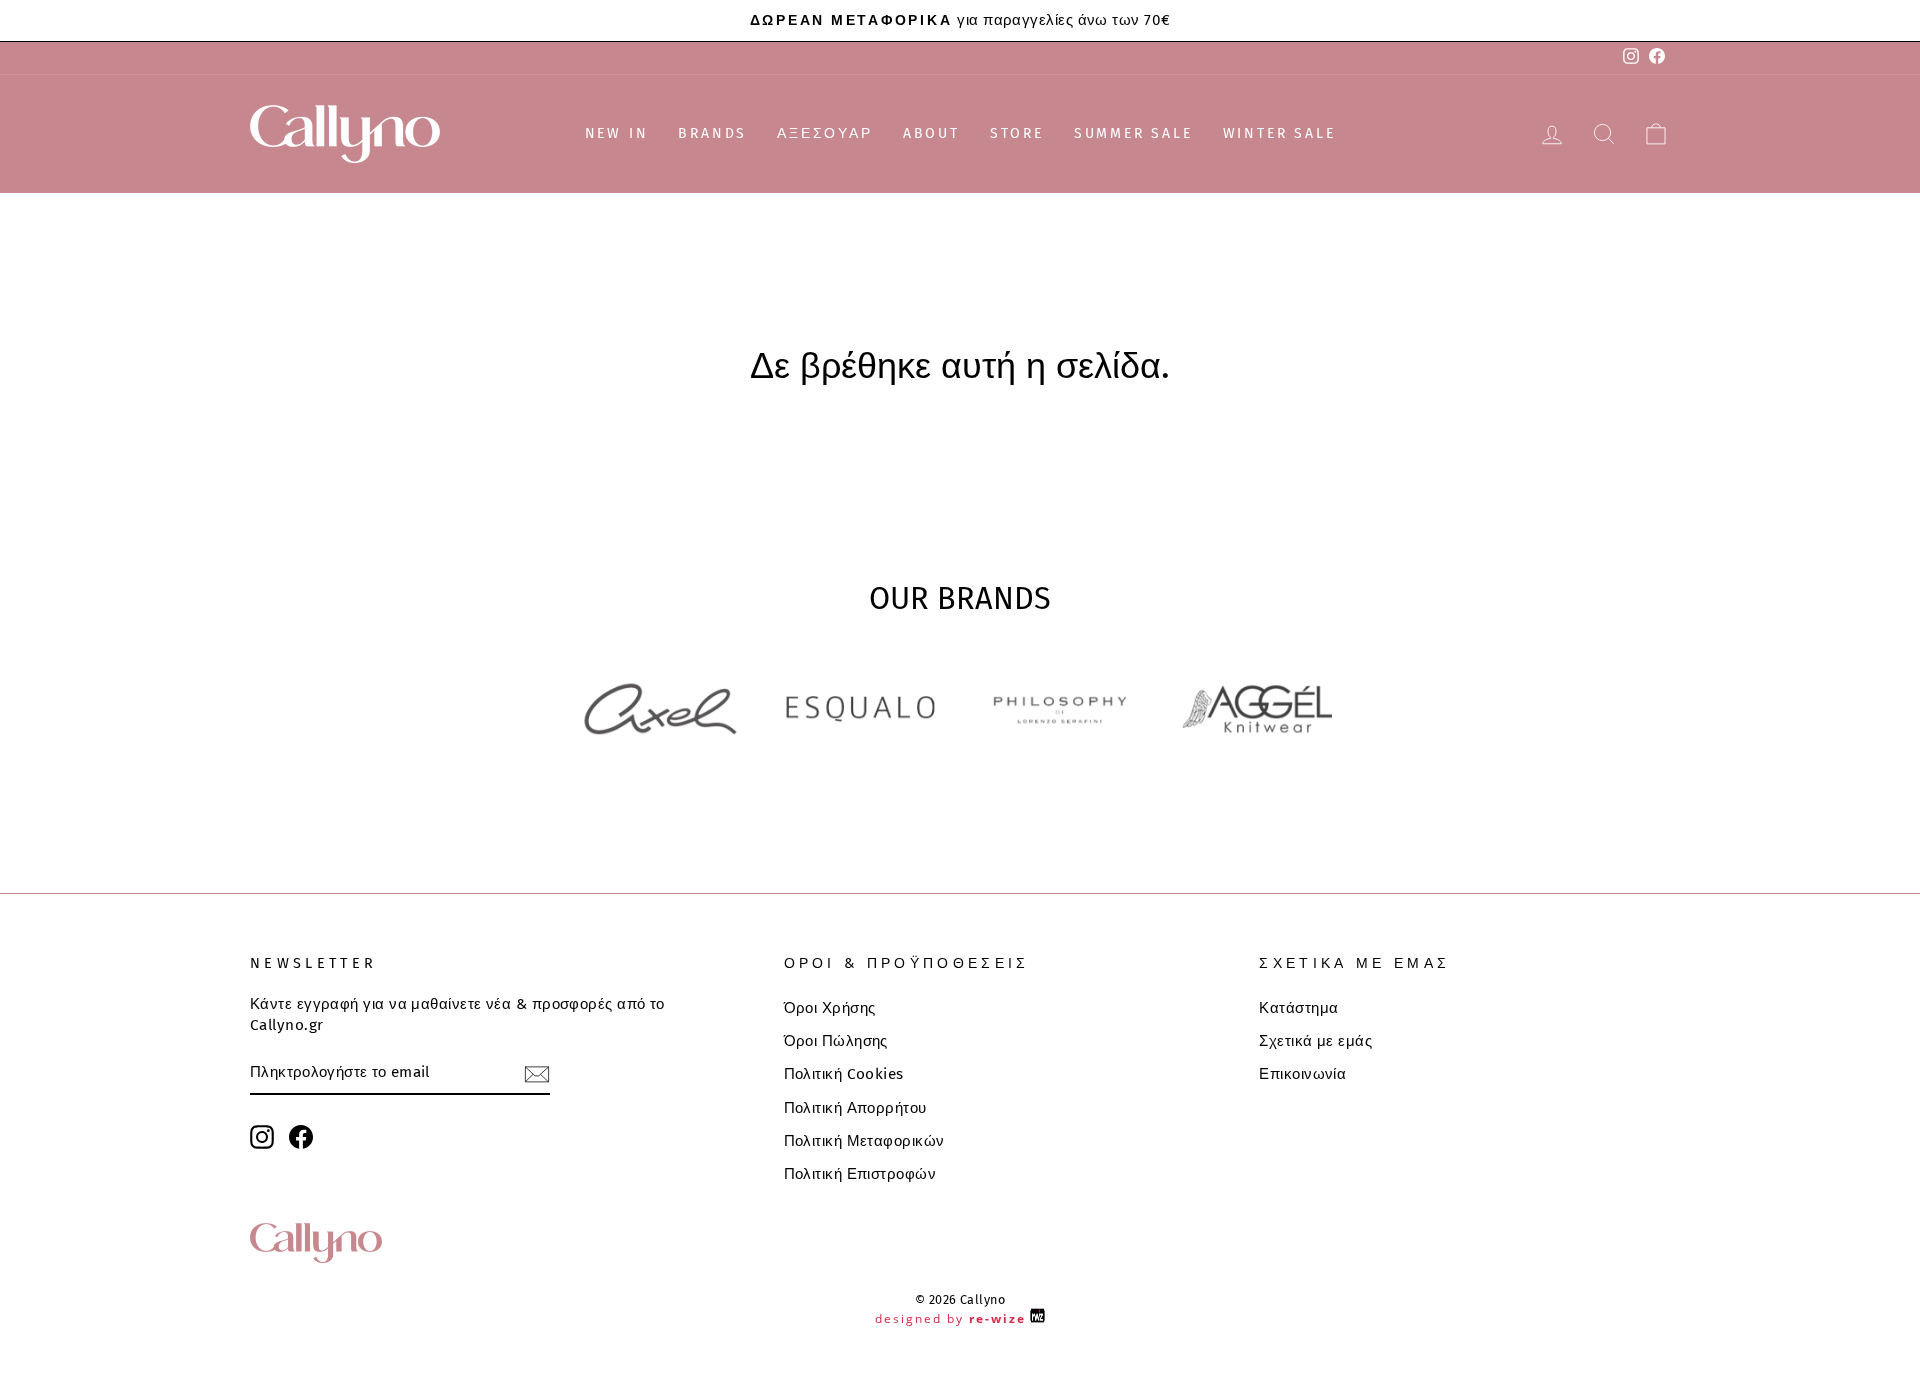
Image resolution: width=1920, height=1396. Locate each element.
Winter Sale (1279, 133)
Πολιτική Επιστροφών (860, 1174)
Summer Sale (1133, 133)
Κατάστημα (1298, 1008)
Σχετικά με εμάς (1315, 1041)
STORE (1017, 133)
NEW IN (617, 133)
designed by (950, 1318)
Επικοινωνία (1302, 1074)
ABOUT (931, 133)
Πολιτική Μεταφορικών (864, 1141)
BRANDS (712, 133)
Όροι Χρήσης (830, 1008)
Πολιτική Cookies (844, 1074)
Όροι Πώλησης (836, 1041)
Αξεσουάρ (824, 133)
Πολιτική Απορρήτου (855, 1108)
